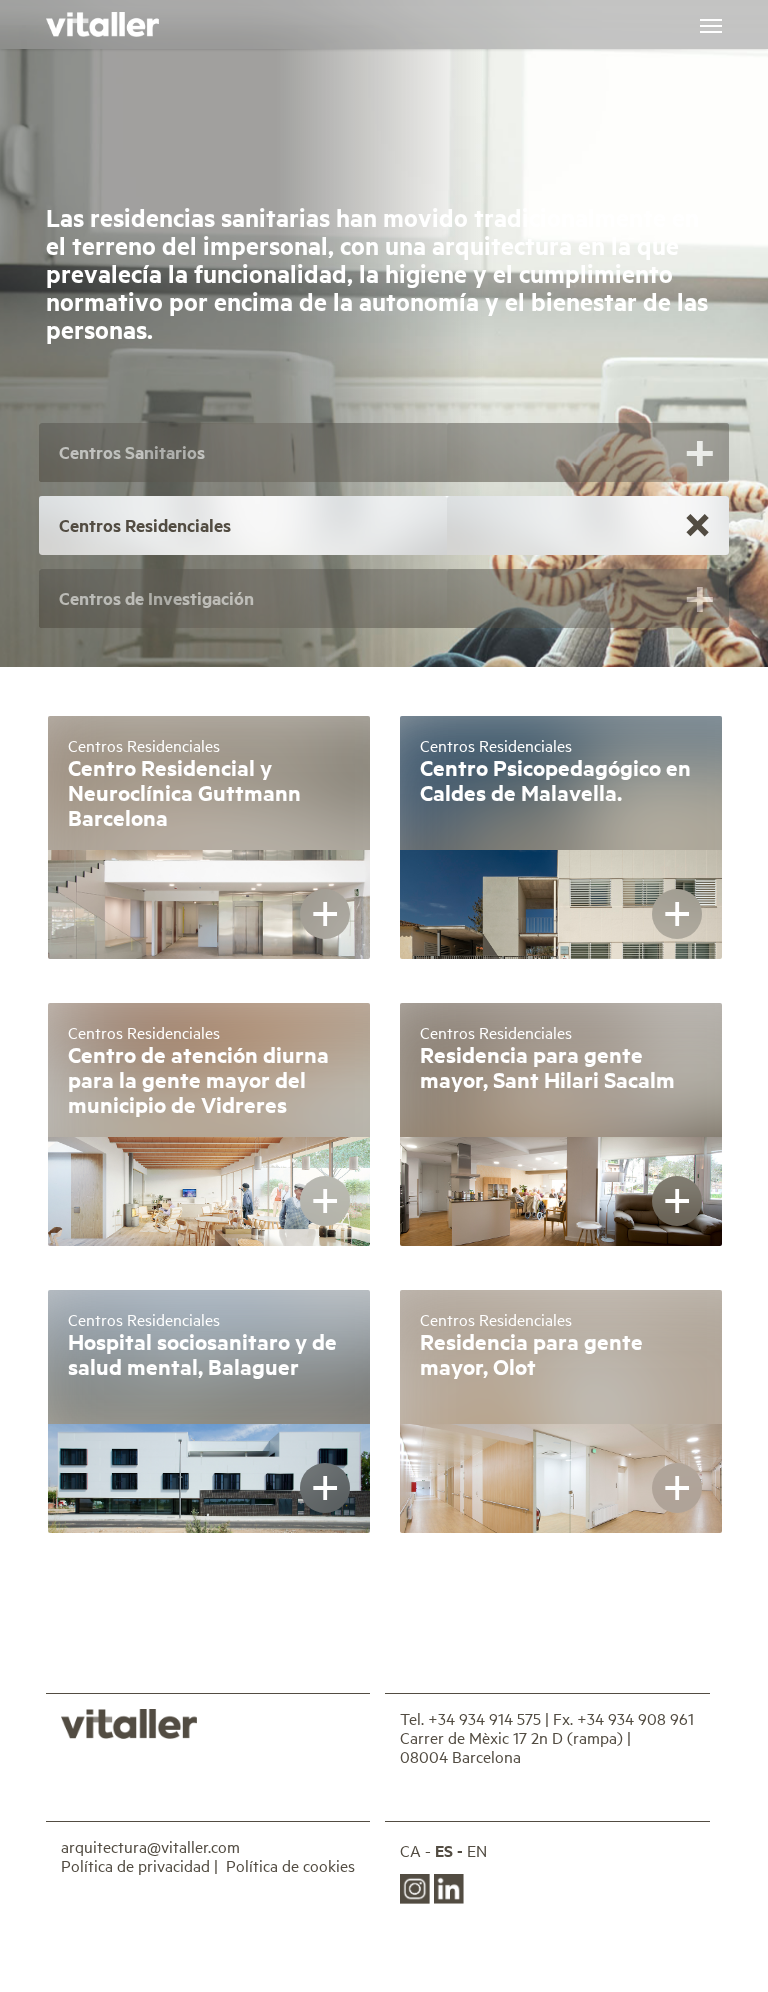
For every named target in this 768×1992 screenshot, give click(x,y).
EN (477, 1850)
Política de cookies (290, 1865)
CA (410, 1850)
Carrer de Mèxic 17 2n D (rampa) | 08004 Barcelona (515, 1746)
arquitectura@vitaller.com (150, 1846)
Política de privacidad (135, 1865)
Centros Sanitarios (132, 452)
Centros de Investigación (156, 598)
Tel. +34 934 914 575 (470, 1718)
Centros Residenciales (145, 525)
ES (444, 1850)
